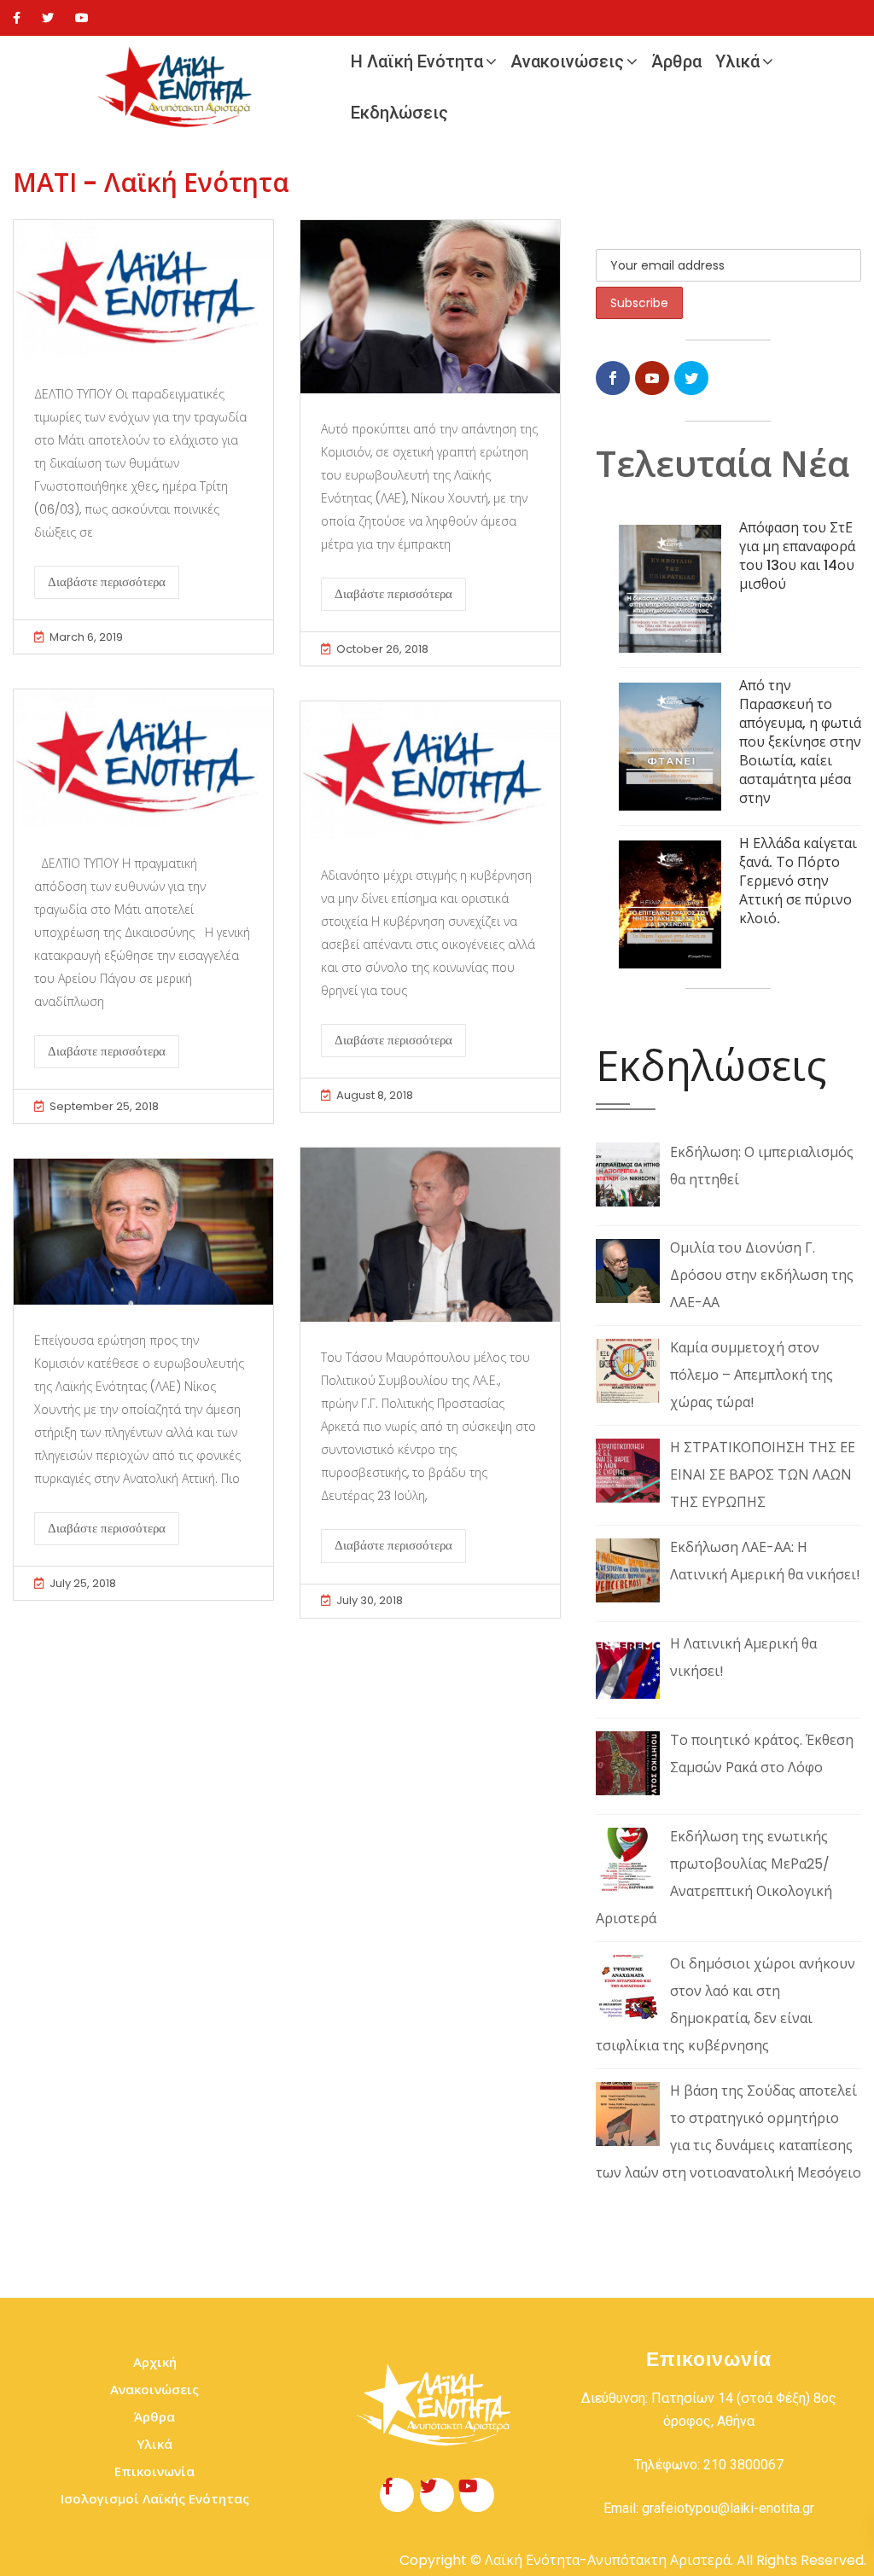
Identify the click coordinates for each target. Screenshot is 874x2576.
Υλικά (737, 61)
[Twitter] (48, 18)
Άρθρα (676, 61)
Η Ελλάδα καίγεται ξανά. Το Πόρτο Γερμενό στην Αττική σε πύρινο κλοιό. (798, 881)
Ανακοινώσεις (567, 61)
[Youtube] (82, 18)
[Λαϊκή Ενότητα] (178, 87)
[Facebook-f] (397, 2495)
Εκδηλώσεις (399, 113)
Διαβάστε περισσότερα (107, 582)
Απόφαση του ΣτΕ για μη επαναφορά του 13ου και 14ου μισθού (797, 556)
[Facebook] (17, 18)
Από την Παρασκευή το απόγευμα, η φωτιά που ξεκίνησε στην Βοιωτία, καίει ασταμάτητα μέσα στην (800, 742)
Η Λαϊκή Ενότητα (417, 61)
